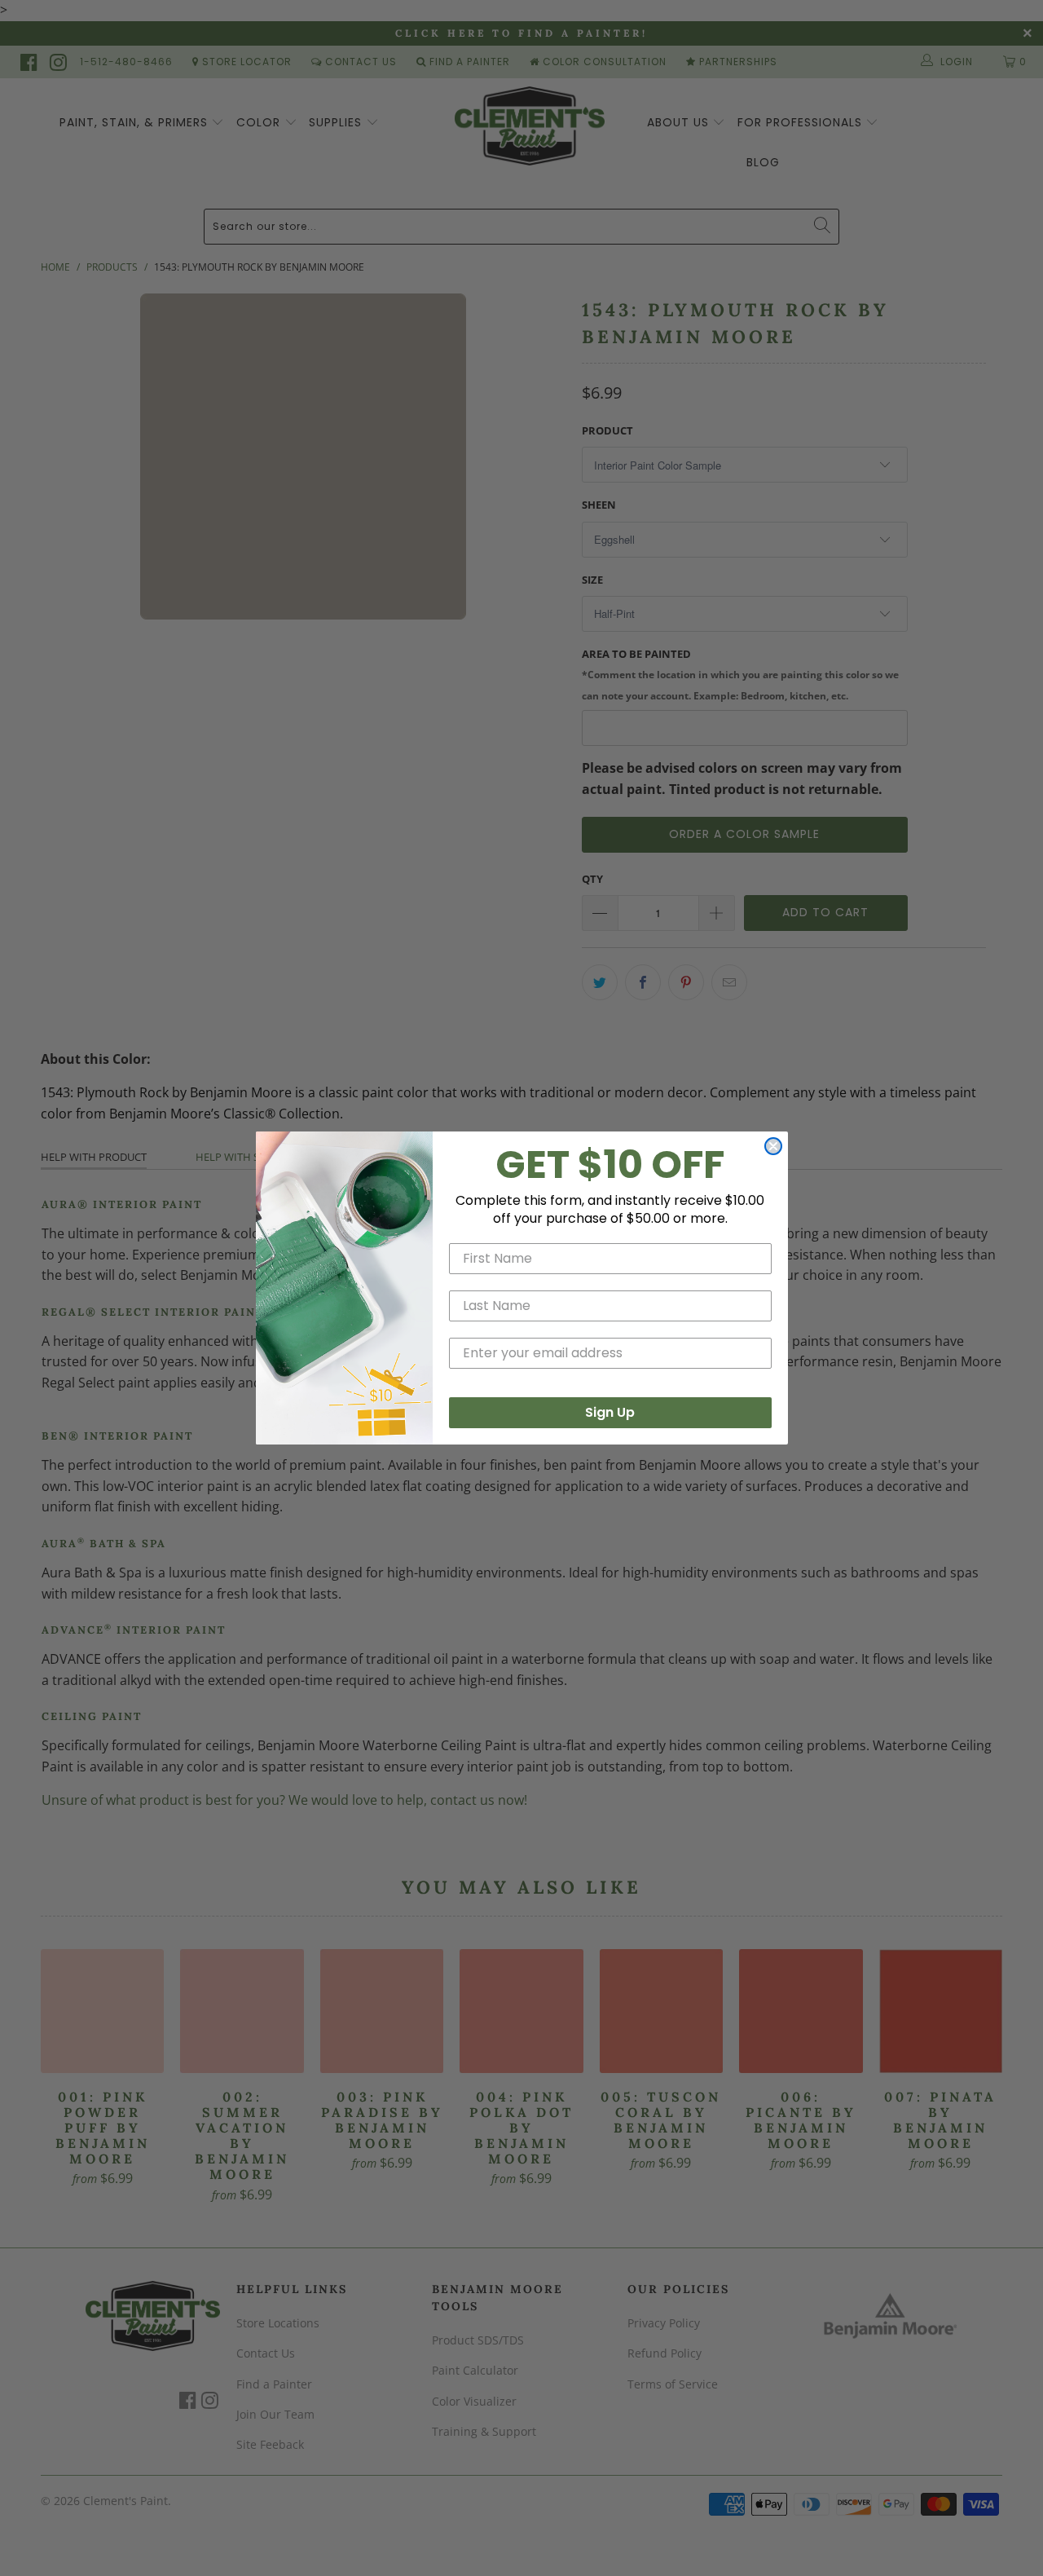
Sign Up (610, 1412)
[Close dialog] (773, 1146)
